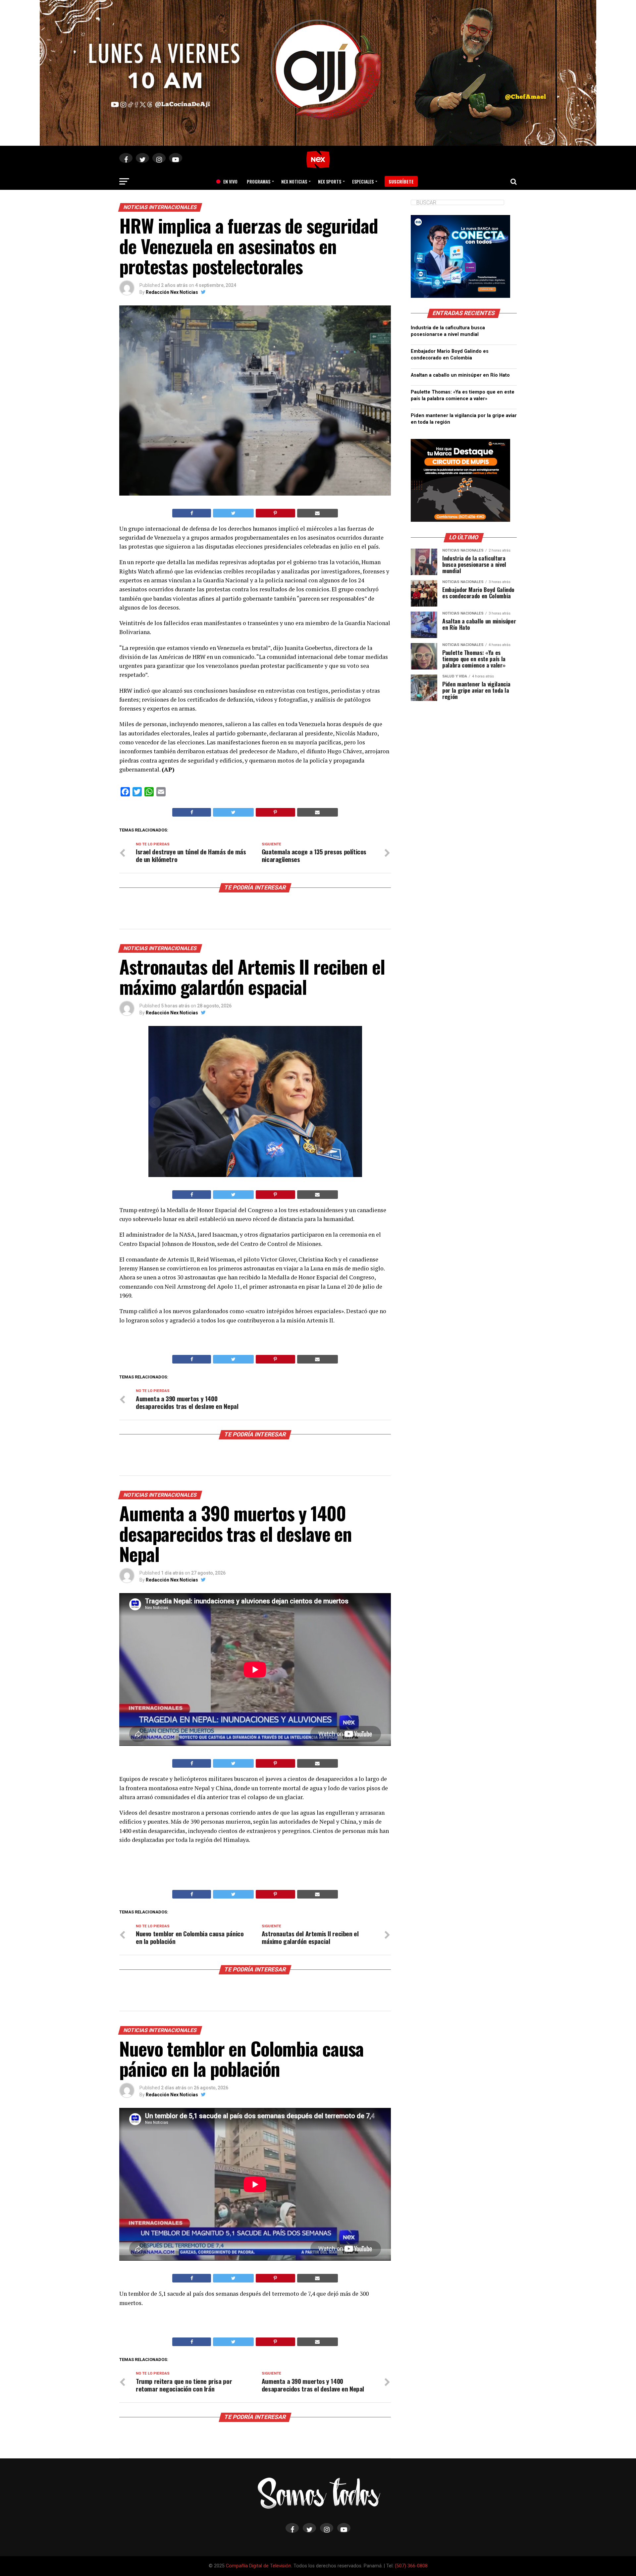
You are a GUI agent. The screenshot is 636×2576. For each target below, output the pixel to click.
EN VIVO (228, 181)
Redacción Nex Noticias (172, 292)
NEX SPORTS (330, 181)
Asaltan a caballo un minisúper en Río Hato (460, 375)
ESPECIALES (363, 181)
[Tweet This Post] (233, 513)
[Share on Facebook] (192, 513)
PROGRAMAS (259, 181)
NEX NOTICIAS (294, 181)
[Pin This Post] (275, 513)
